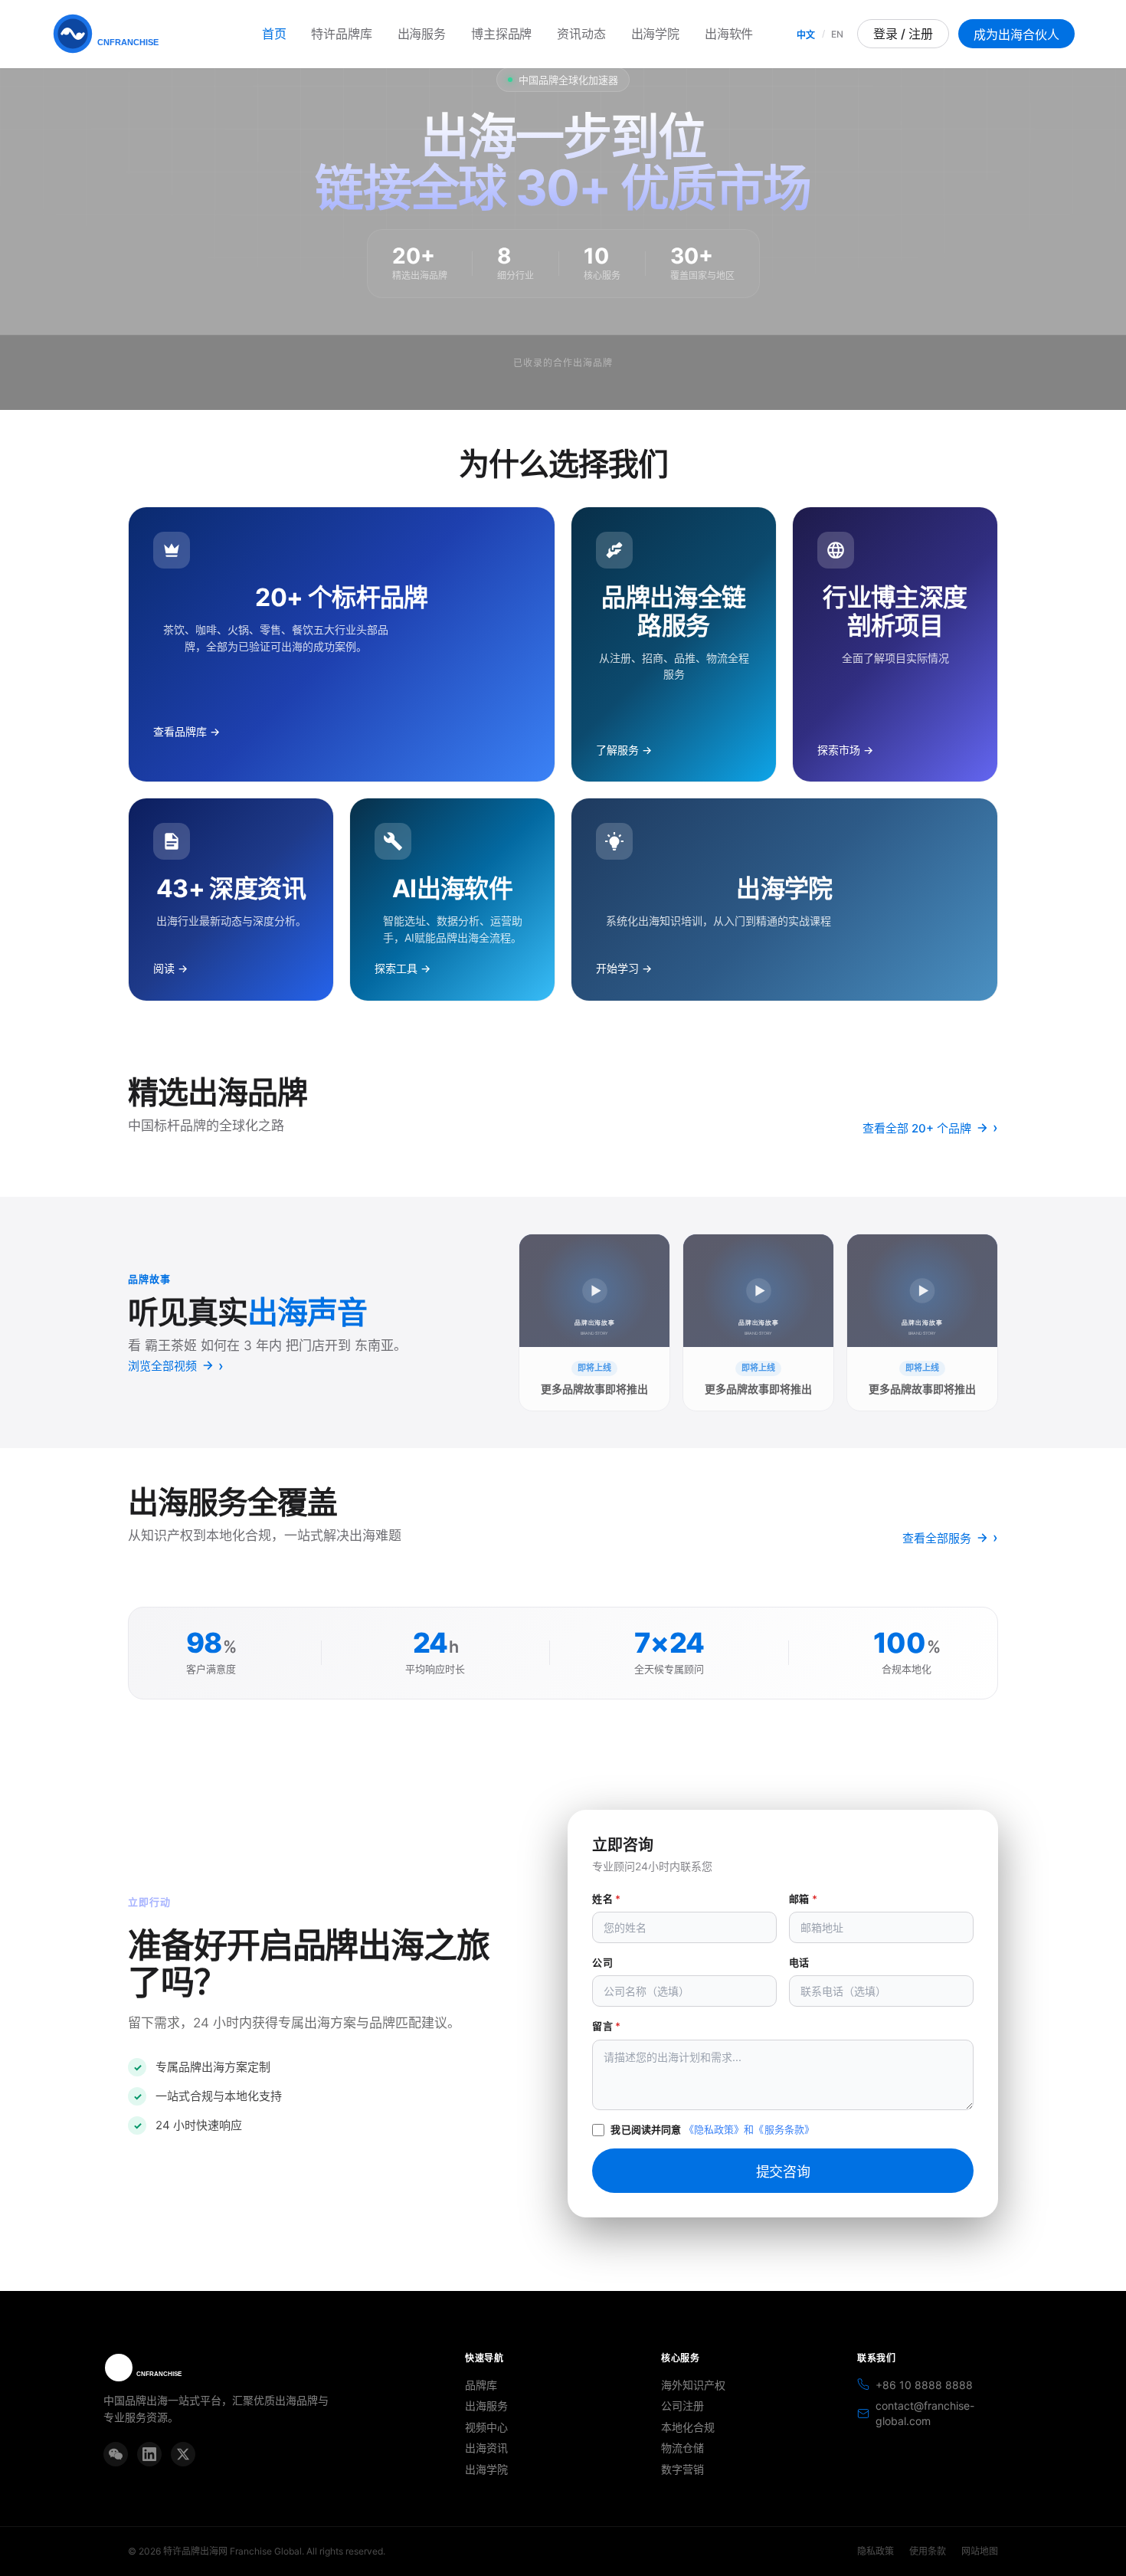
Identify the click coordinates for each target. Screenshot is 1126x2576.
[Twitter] (183, 2454)
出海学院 (655, 34)
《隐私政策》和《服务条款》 (750, 2129)
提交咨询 (783, 2172)
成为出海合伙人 (1016, 34)
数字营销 (682, 2469)
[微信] (116, 2454)
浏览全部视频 (162, 1366)
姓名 (606, 1899)
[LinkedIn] (149, 2454)
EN (837, 34)
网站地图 (980, 2551)
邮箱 (803, 1899)
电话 (799, 1962)
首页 (274, 34)
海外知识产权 (693, 2385)
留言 (606, 2026)
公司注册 (682, 2406)
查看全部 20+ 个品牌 (917, 1128)
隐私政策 (876, 2551)
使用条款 (928, 2551)
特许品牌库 (341, 34)
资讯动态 (581, 34)
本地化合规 (688, 2427)
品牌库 (481, 2385)
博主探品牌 (501, 34)
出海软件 (729, 34)
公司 (602, 1962)
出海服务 (422, 34)
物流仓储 (682, 2448)
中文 (806, 35)
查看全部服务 (937, 1538)
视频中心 (486, 2427)
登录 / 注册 (903, 34)
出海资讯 (486, 2448)
